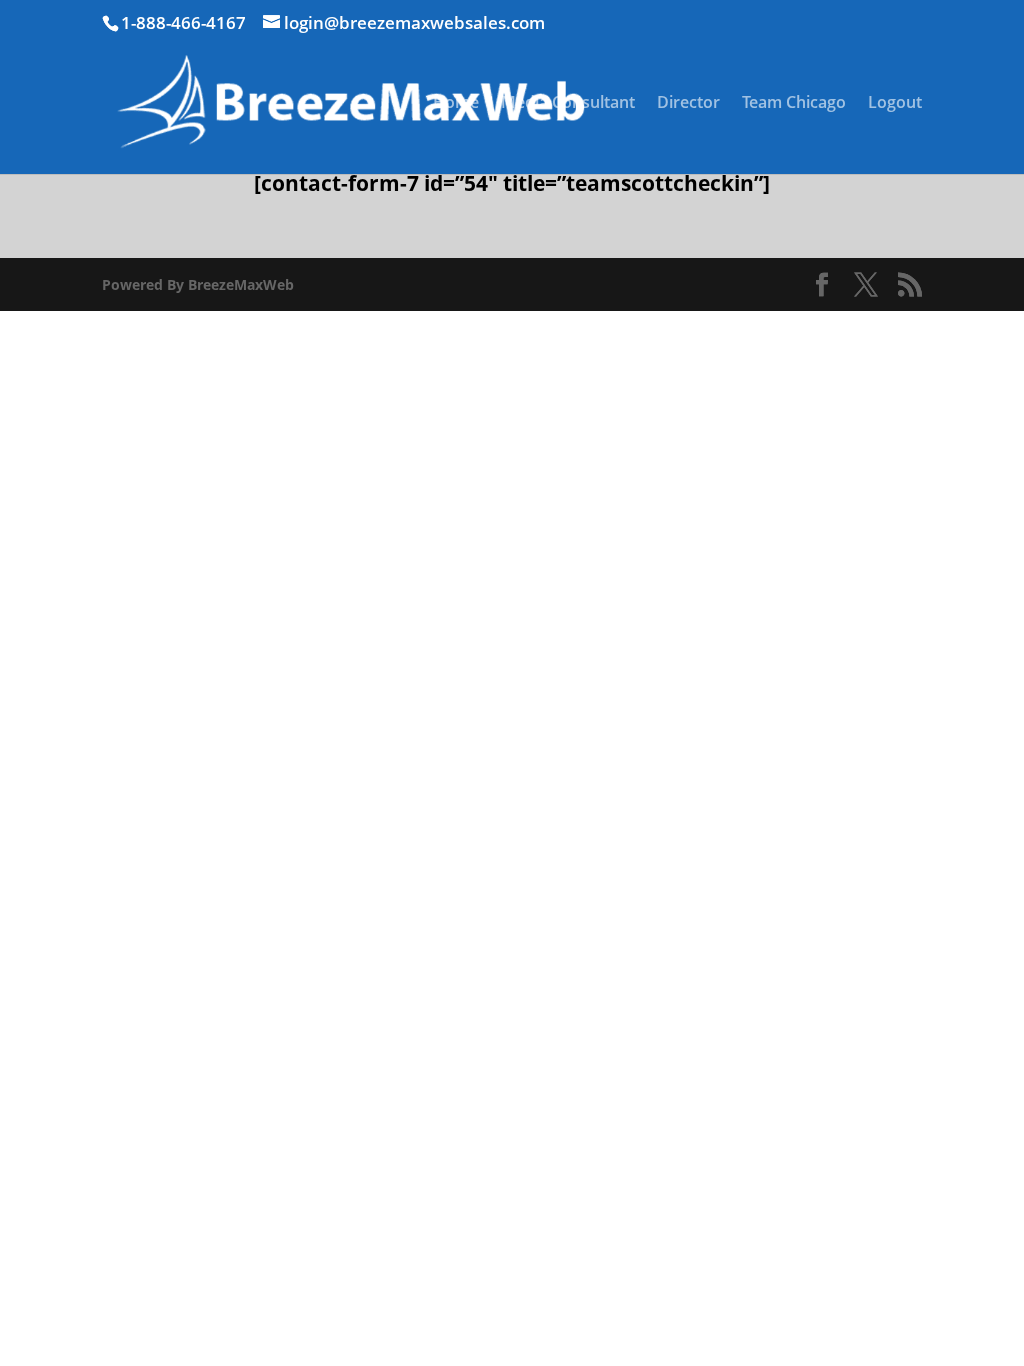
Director (688, 104)
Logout (895, 104)
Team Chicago (794, 104)
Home (456, 104)
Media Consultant (568, 104)
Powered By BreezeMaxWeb (198, 284)
